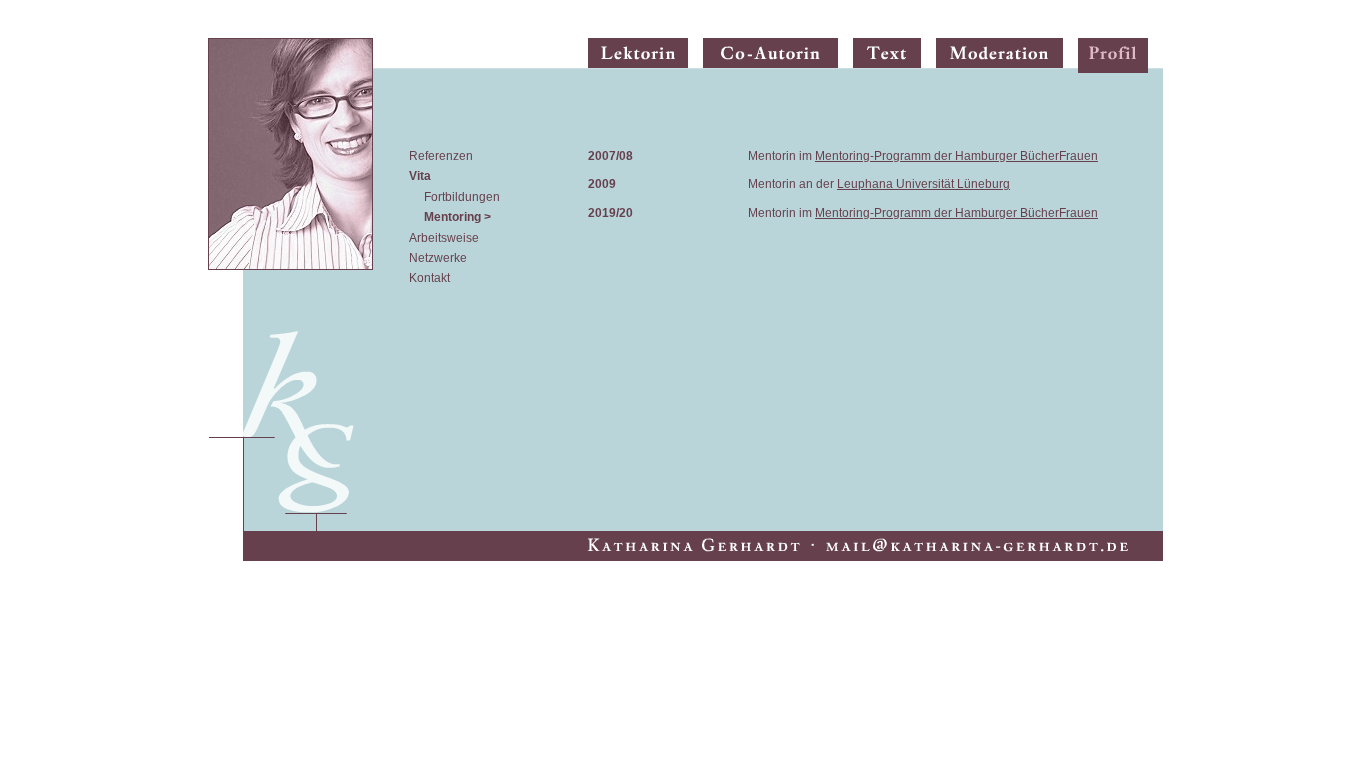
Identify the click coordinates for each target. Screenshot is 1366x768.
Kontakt (429, 278)
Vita (420, 176)
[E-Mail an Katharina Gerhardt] (703, 543)
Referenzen (441, 156)
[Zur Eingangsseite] (290, 284)
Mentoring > (457, 217)
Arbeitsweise (444, 238)
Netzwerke (438, 258)
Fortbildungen (462, 197)
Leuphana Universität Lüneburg (923, 184)
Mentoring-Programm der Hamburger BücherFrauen (956, 156)
